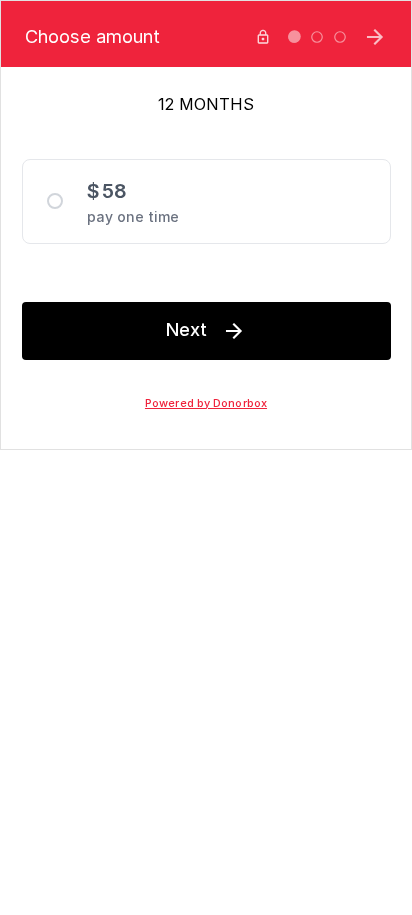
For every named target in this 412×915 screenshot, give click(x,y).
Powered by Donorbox (206, 403)
